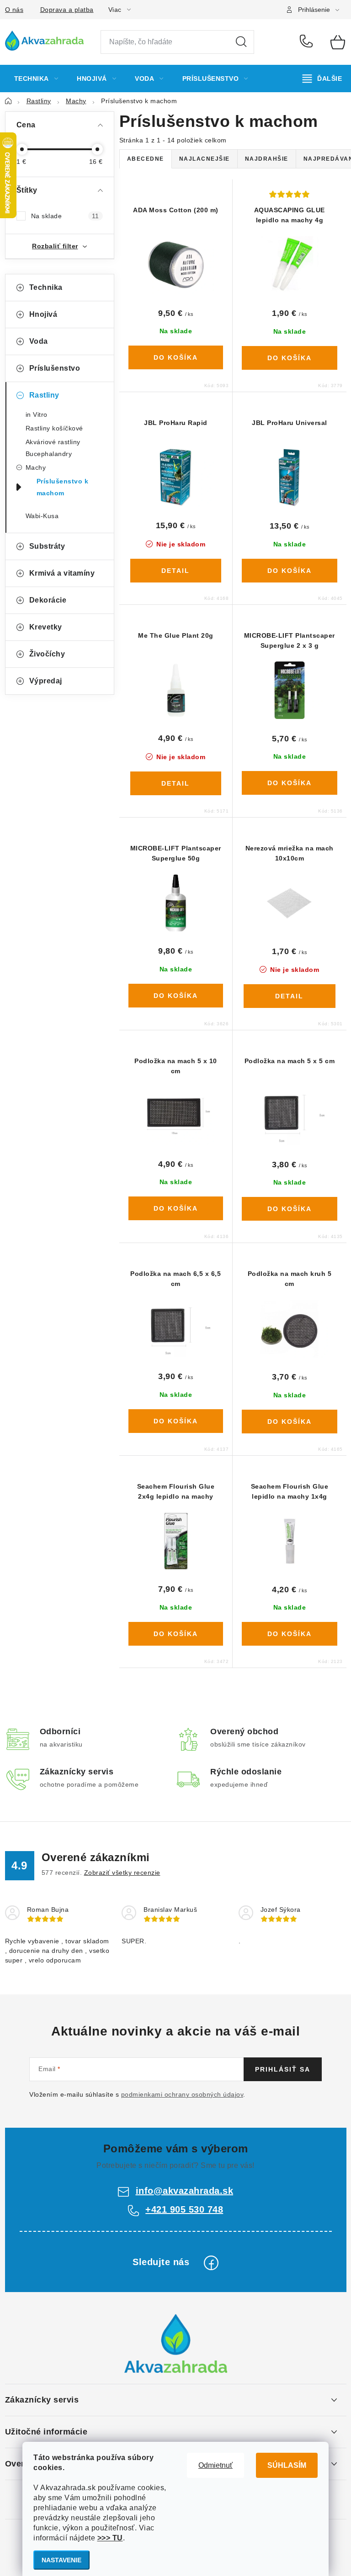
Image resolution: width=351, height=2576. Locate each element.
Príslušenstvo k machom (63, 487)
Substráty (47, 546)
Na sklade (65, 216)
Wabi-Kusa (42, 516)
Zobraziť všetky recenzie (122, 1873)
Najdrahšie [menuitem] (267, 159)
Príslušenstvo (55, 368)
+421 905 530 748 (308, 42)
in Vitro (37, 414)
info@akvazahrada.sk (185, 2191)
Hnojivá (43, 314)
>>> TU (110, 2538)
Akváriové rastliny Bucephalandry (53, 448)
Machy (36, 467)
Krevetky (46, 627)
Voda (39, 341)
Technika (46, 287)
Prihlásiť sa (283, 2069)
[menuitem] (36, 79)
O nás (14, 10)
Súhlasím (287, 2465)
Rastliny (44, 395)
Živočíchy (47, 654)
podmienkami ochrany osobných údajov (182, 2094)
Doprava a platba (67, 10)
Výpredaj (46, 681)
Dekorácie (48, 600)
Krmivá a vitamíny (62, 573)
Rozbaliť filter (55, 246)
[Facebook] (211, 2263)
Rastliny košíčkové (54, 428)
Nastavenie (61, 2560)
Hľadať (241, 42)
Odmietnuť (215, 2465)
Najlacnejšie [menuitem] (205, 159)
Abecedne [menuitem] (146, 159)
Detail (175, 571)
